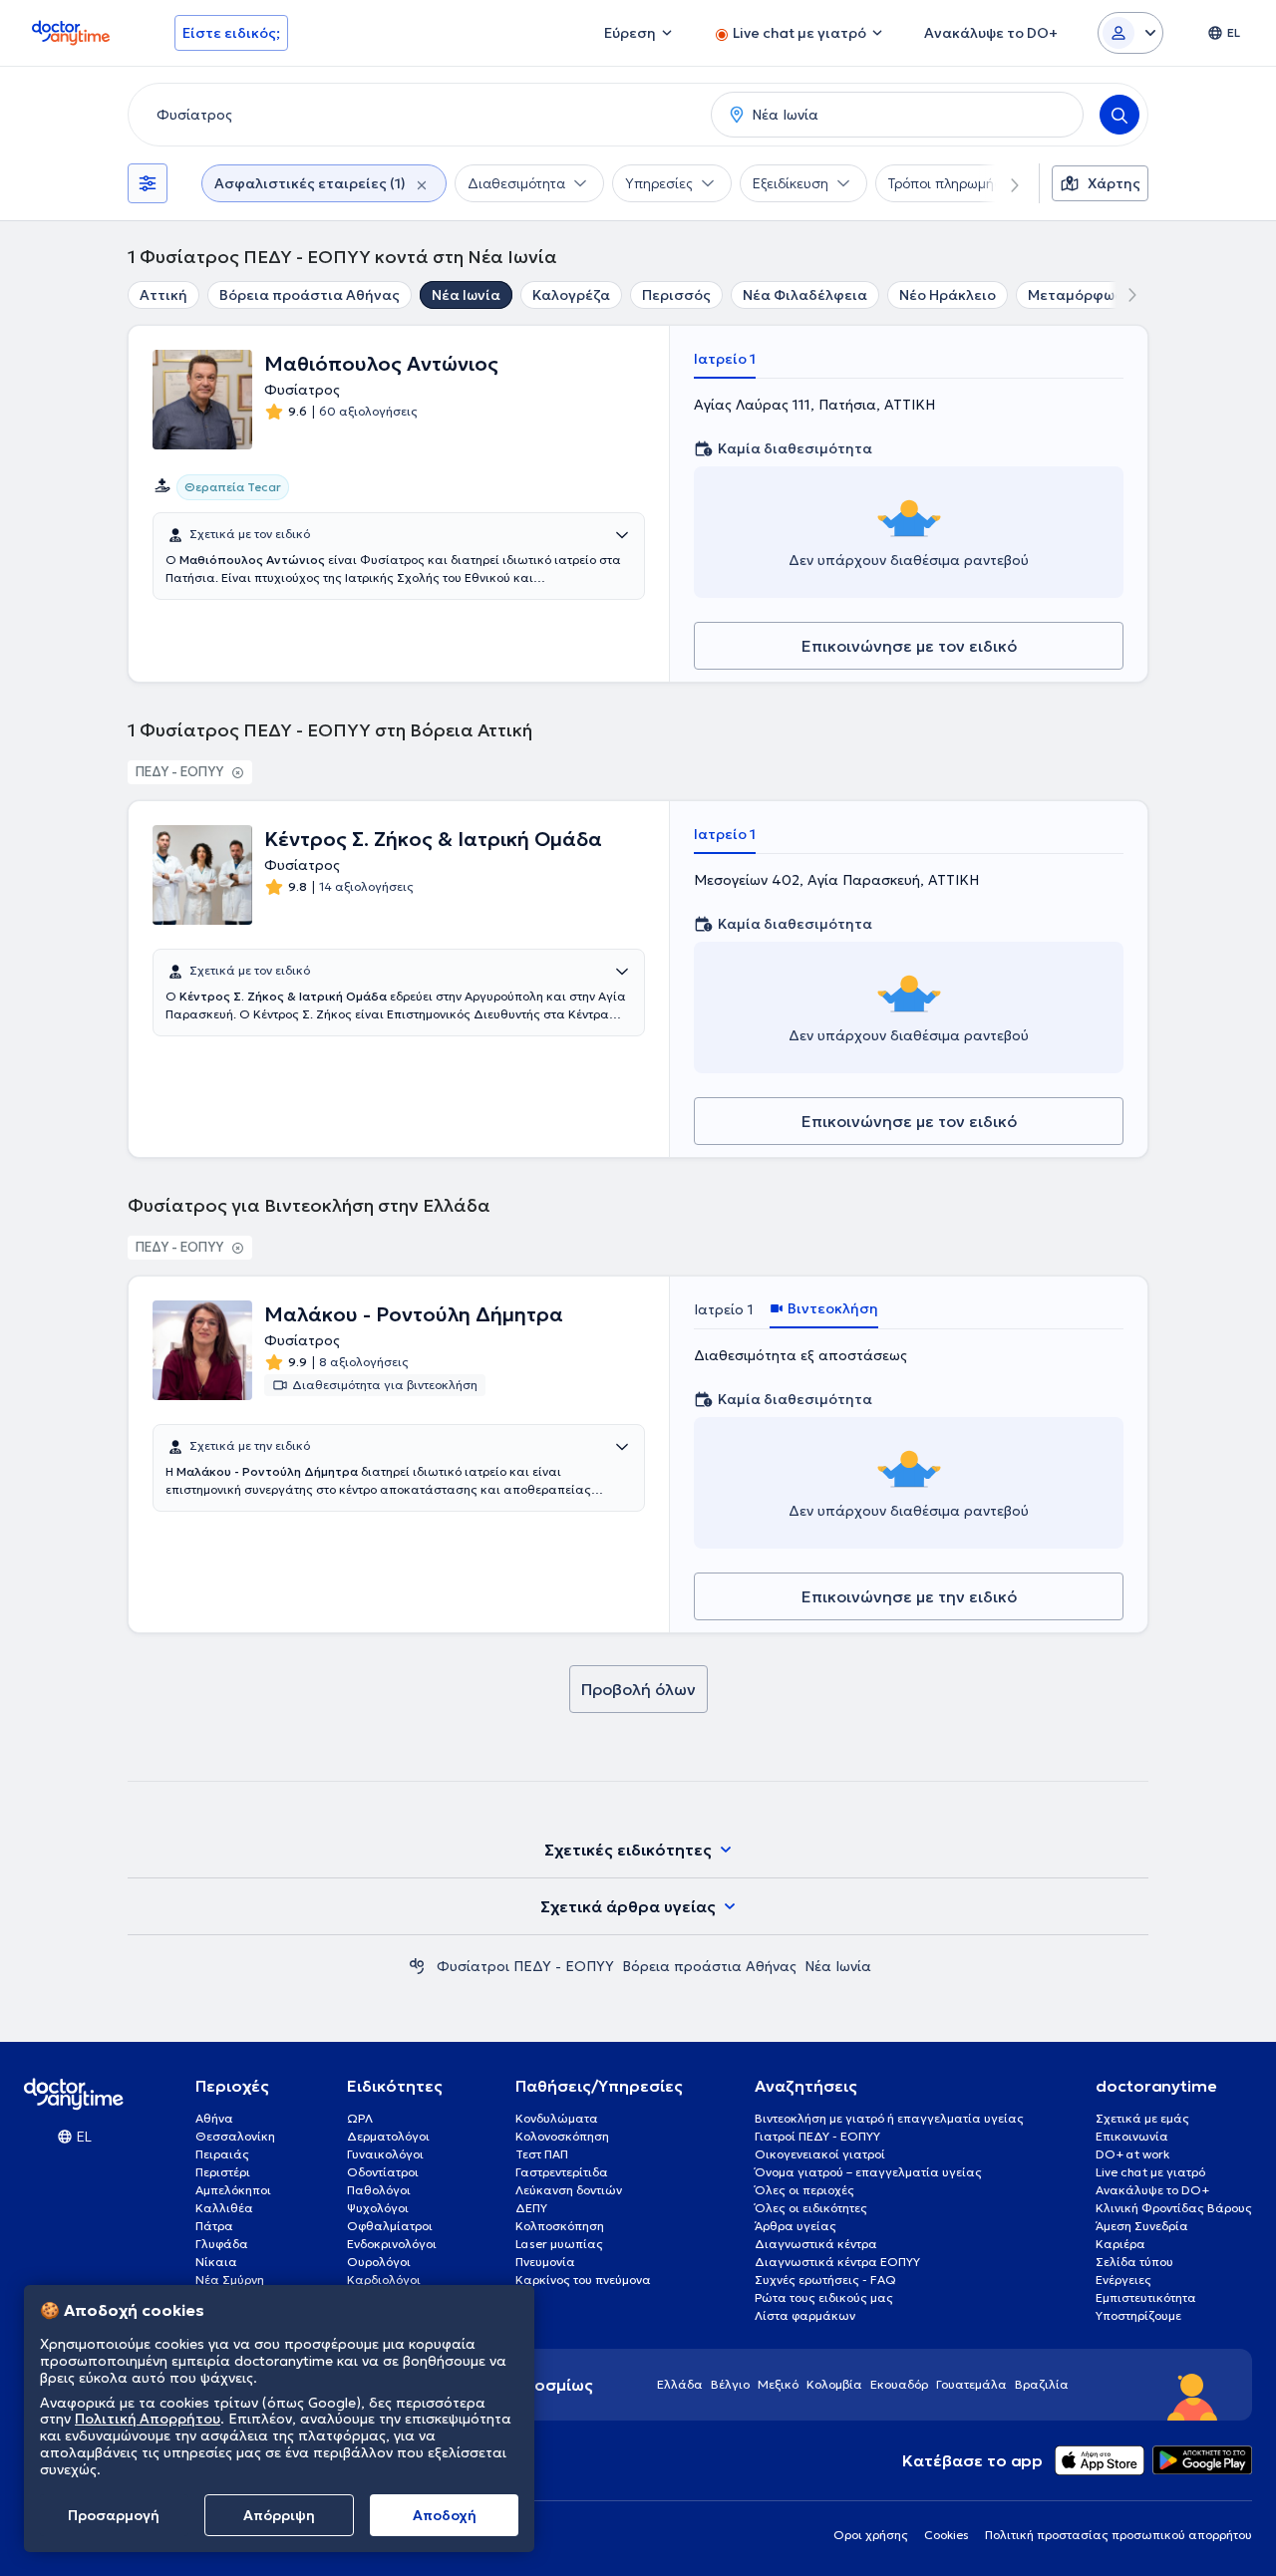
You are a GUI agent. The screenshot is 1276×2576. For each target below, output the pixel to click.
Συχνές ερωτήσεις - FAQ (825, 2280)
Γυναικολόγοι (385, 2154)
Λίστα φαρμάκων (805, 2315)
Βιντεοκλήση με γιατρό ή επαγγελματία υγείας (889, 2118)
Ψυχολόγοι (378, 2208)
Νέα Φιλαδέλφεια (805, 295)
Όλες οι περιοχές (804, 2190)
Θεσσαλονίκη (235, 2136)
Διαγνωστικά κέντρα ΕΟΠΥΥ (837, 2262)
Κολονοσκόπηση (562, 2136)
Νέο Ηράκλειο (948, 295)
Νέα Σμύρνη (230, 2280)
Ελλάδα (680, 2384)
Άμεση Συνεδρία (1142, 2226)
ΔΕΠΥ (531, 2208)
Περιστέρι (223, 2172)
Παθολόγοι (379, 2190)
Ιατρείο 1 (725, 359)
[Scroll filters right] (1003, 183)
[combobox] (416, 115)
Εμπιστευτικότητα (1146, 2297)
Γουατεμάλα (971, 2384)
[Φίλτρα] (148, 183)
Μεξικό (778, 2384)
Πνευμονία (545, 2262)
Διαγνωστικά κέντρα (816, 2244)
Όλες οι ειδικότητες (811, 2208)
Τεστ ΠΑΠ (542, 2154)
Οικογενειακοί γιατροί (820, 2154)
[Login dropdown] (1130, 33)
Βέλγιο (730, 2384)
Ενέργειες (1123, 2280)
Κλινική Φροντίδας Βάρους (1174, 2208)
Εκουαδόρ (899, 2384)
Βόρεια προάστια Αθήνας (310, 295)
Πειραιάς (222, 2154)
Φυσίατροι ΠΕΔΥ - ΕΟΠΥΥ (525, 1966)
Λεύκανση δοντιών (569, 2190)
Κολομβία (834, 2384)
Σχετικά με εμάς (1142, 2118)
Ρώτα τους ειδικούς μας (824, 2297)
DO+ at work (1132, 2154)
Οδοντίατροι (383, 2172)
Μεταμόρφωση (1081, 295)
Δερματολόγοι (388, 2136)
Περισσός (676, 295)
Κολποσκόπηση (560, 2226)
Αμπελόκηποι (233, 2190)
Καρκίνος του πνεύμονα (583, 2280)
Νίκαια (216, 2262)
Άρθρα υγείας (796, 2226)
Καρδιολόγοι (384, 2280)
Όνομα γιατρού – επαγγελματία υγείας (868, 2172)
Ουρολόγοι (379, 2262)
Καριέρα (1120, 2244)
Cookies (947, 2535)
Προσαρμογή (114, 2515)
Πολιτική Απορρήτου (148, 2420)
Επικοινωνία (1132, 2136)
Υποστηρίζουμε (1138, 2315)
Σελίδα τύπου (1134, 2262)
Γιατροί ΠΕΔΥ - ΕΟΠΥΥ (817, 2136)
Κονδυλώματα (557, 2118)
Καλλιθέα (224, 2208)
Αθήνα (214, 2118)
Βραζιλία (1042, 2384)
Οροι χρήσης (871, 2535)
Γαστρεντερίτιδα (562, 2172)
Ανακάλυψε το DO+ (1152, 2190)
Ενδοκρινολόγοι (392, 2244)
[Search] (1119, 115)
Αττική (163, 295)
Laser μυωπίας (559, 2244)
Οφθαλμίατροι (390, 2226)
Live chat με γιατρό (1150, 2172)
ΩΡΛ (360, 2118)
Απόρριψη (279, 2515)
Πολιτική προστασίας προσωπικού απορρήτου (1118, 2535)
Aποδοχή (445, 2515)
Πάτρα (214, 2226)
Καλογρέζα (571, 295)
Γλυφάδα (222, 2244)
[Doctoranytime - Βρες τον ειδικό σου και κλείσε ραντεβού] (417, 1966)
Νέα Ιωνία (466, 295)
